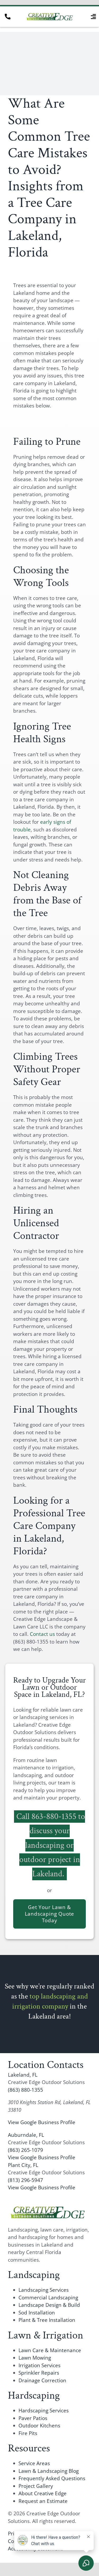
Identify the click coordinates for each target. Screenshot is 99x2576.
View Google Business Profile (42, 2122)
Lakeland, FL (23, 2075)
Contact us (42, 1634)
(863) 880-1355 (25, 2090)
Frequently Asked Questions (52, 2478)
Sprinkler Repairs (39, 2373)
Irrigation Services (39, 2365)
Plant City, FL (23, 2165)
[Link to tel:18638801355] (8, 17)
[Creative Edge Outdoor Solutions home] (48, 2208)
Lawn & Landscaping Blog (49, 2471)
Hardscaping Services (44, 2411)
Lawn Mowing (35, 2358)
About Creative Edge (43, 2493)
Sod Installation (37, 2313)
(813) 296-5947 (25, 2180)
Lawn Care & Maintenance (50, 2350)
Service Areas (34, 2463)
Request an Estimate (43, 2501)
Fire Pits (28, 2433)
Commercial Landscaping (48, 2298)
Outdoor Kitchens (39, 2426)
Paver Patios (33, 2418)
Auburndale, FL (26, 2135)
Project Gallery (36, 2486)
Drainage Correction (42, 2380)
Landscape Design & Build (49, 2305)
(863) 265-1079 (25, 2150)
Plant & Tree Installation (47, 2320)
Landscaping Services (44, 2290)
